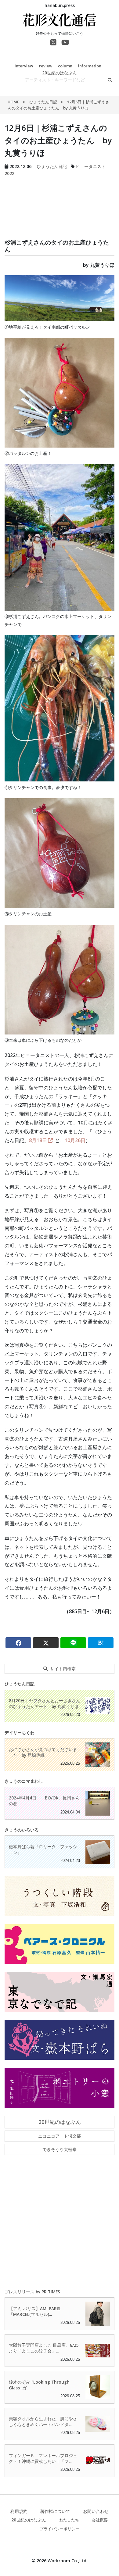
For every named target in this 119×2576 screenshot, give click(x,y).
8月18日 (38, 1140)
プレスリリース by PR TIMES (32, 2292)
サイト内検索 (63, 1669)
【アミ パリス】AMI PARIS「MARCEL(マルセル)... (35, 2311)
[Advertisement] (60, 200)
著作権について (55, 2511)
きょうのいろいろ (22, 1830)
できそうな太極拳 (60, 2149)
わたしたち (69, 2520)
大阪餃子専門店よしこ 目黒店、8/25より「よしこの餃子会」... (44, 2348)
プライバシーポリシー (60, 2529)
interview (24, 66)
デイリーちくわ (20, 1733)
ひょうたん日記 (43, 102)
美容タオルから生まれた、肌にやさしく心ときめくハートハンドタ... (43, 2421)
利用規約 (19, 2511)
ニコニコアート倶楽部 (60, 2136)
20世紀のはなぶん (60, 73)
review (46, 66)
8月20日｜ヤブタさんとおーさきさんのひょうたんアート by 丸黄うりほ (45, 1703)
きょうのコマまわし (24, 1781)
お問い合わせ (96, 2511)
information (90, 66)
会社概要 (100, 2520)
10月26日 (75, 1140)
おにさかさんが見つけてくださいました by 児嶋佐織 (43, 1752)
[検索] (110, 80)
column (65, 66)
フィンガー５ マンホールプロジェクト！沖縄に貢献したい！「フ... (43, 2458)
